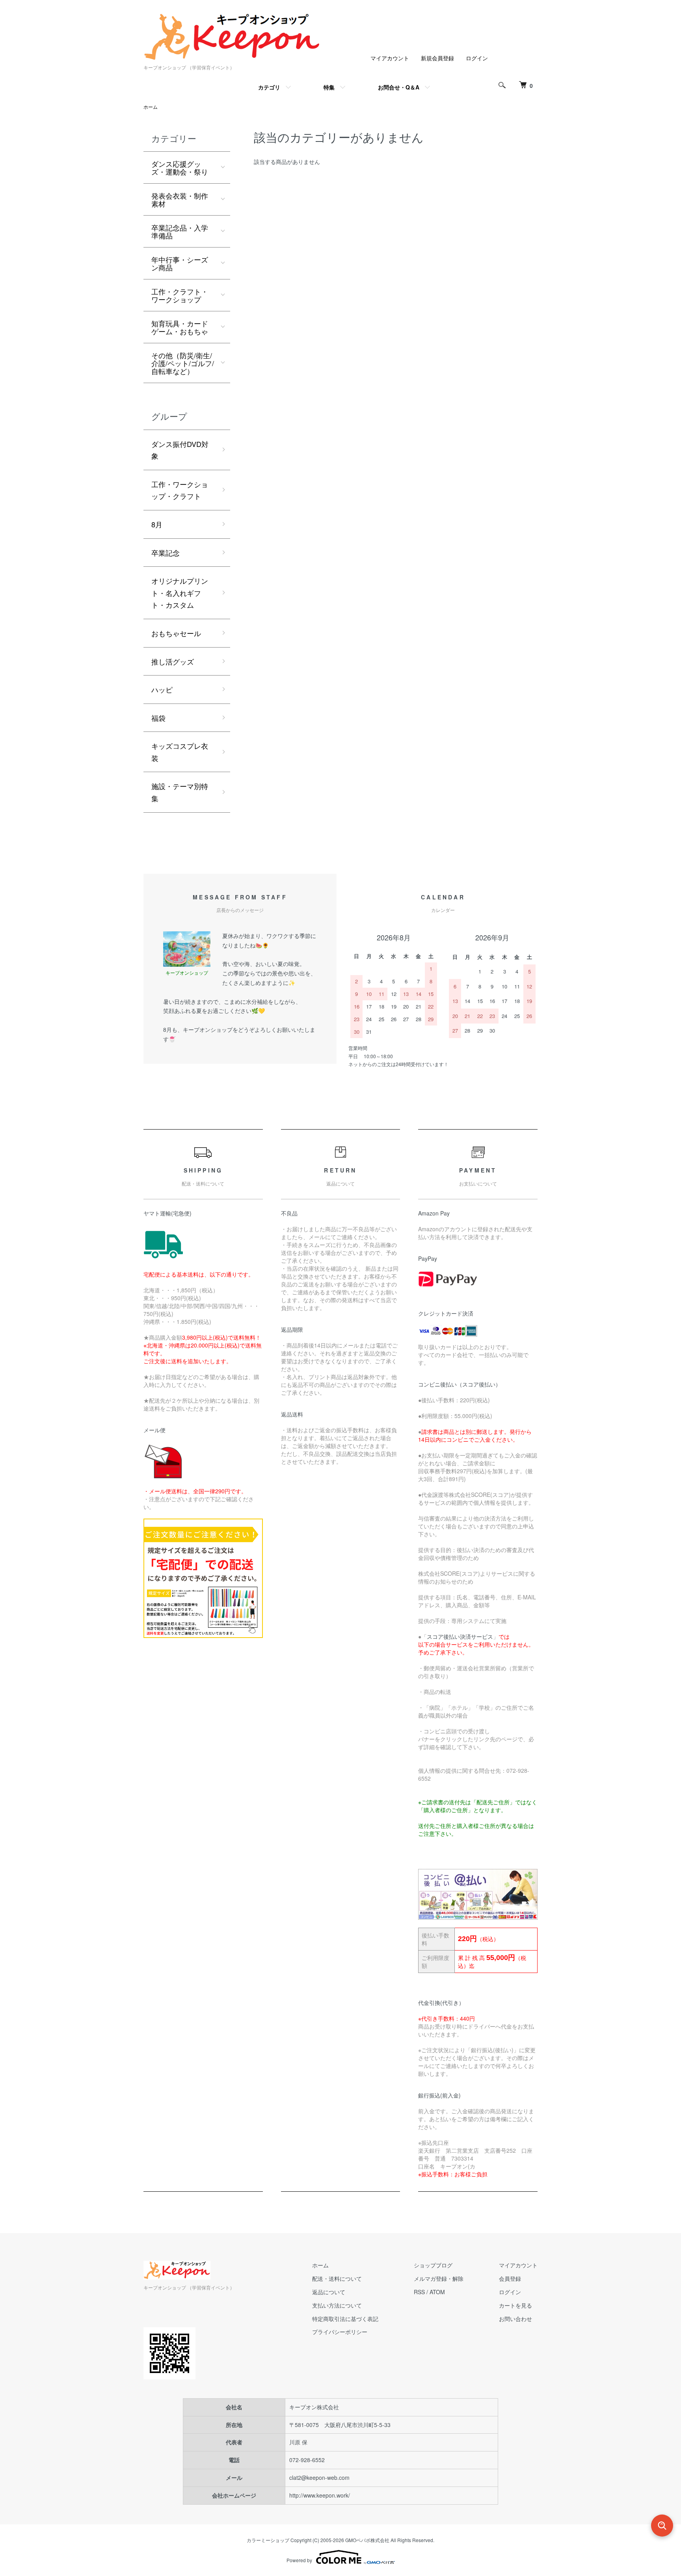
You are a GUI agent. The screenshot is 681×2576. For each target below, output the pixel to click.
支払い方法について (337, 2305)
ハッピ (162, 689)
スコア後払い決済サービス (460, 1636)
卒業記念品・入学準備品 (180, 231)
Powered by (299, 2560)
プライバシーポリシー (340, 2332)
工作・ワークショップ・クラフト (180, 490)
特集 (329, 87)
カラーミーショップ (268, 2540)
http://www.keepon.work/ (320, 2495)
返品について (329, 2292)
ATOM (437, 2292)
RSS (419, 2292)
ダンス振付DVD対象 (180, 450)
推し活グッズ (173, 661)
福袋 (158, 718)
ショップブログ (433, 2265)
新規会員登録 (437, 58)
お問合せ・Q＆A (399, 87)
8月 (157, 524)
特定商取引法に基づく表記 (345, 2319)
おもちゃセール (176, 633)
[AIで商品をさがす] (662, 2526)
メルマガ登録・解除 (439, 2278)
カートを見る (515, 2305)
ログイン (477, 58)
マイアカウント (390, 58)
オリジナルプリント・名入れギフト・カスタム (180, 593)
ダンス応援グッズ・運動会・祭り (180, 168)
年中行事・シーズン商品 (180, 263)
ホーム (151, 107)
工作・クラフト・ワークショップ (180, 295)
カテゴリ (269, 87)
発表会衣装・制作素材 (180, 199)
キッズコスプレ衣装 (180, 752)
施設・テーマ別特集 (180, 792)
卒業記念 (166, 553)
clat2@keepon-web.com (319, 2477)
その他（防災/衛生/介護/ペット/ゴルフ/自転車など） (183, 363)
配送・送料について (337, 2278)
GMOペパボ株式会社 (367, 2540)
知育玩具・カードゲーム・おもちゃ (180, 327)
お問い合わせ (515, 2319)
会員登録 (510, 2278)
